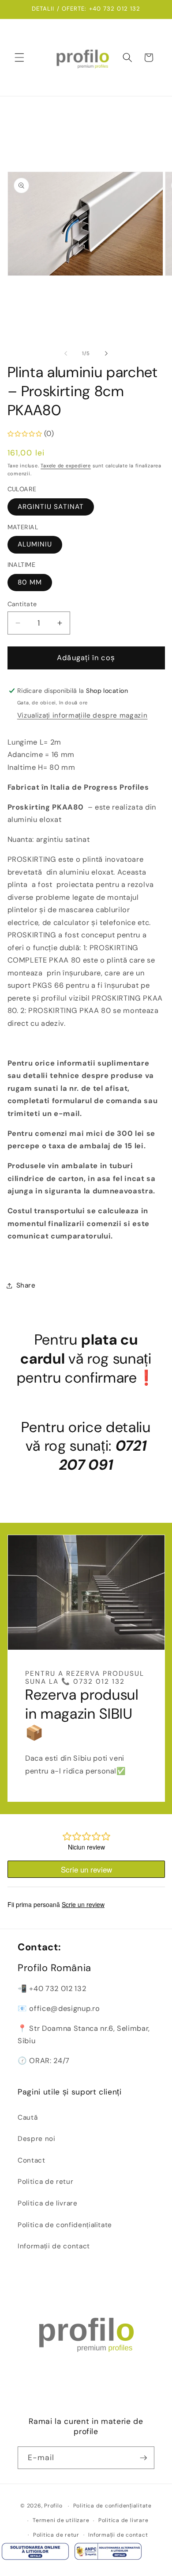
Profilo (53, 2506)
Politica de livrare (48, 2203)
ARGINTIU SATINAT (51, 507)
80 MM (30, 582)
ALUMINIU (35, 544)
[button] (19, 57)
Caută (28, 2117)
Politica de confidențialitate (65, 2225)
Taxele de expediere (66, 466)
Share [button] (26, 1285)
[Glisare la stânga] (66, 353)
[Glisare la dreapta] (106, 353)
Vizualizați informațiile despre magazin (82, 715)
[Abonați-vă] (143, 2458)
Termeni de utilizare (61, 2520)
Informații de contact (54, 2246)
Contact (32, 2160)
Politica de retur (45, 2182)
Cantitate (22, 604)
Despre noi (37, 2139)
